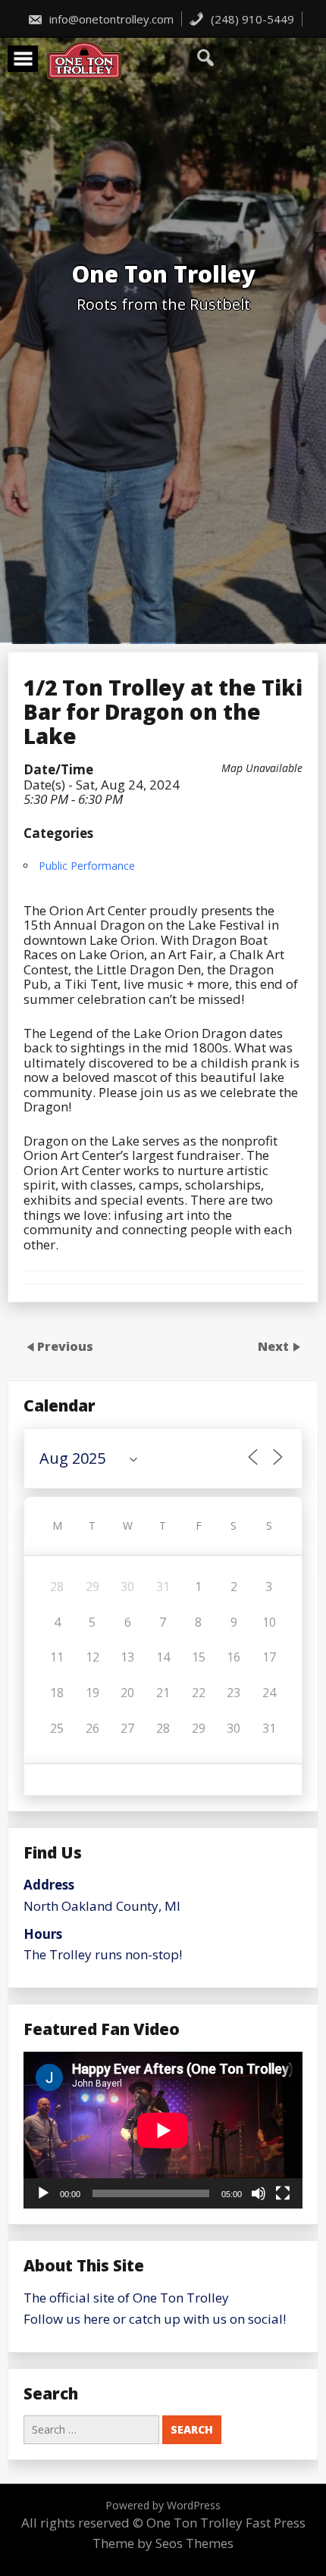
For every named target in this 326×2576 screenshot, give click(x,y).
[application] (163, 2130)
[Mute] (259, 2193)
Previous (65, 1346)
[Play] (43, 2193)
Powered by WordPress (163, 2505)
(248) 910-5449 (251, 19)
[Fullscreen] (283, 2193)
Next (275, 1346)
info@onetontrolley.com (110, 19)
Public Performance (87, 866)
